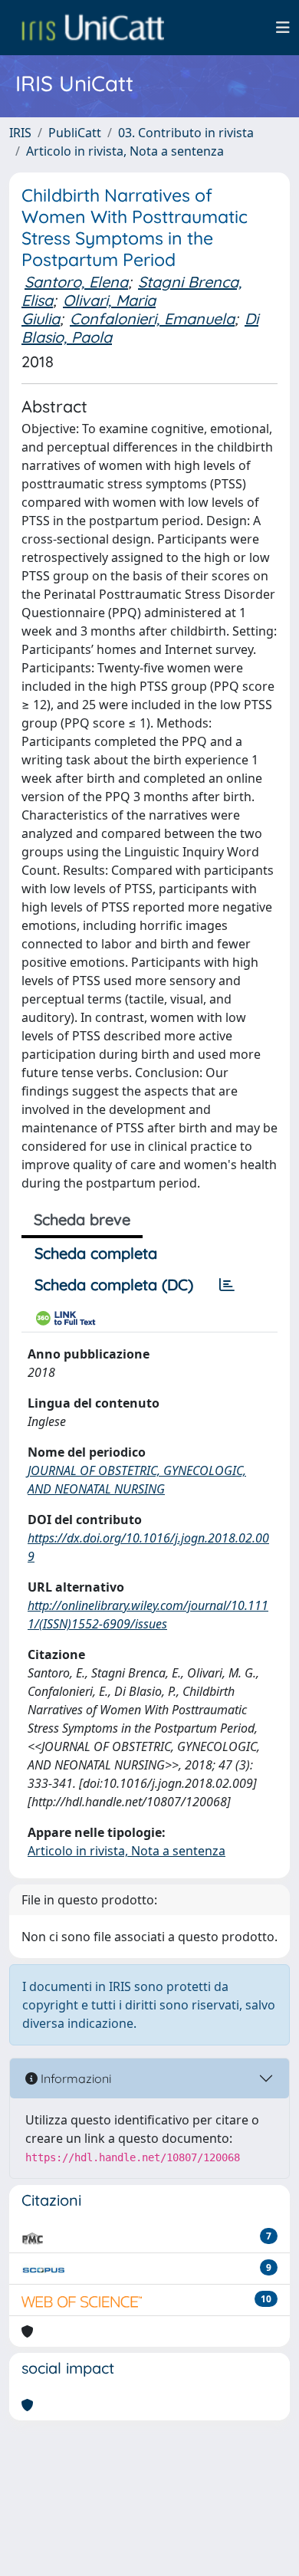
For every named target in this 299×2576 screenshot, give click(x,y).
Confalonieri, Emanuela (152, 319)
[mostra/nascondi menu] (283, 28)
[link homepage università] (93, 28)
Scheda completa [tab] (96, 1253)
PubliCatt (75, 133)
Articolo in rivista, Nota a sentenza (125, 151)
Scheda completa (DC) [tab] (114, 1285)
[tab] (227, 1285)
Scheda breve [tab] (82, 1219)
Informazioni (74, 2078)
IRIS (20, 133)
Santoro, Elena (76, 282)
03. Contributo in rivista (186, 133)
